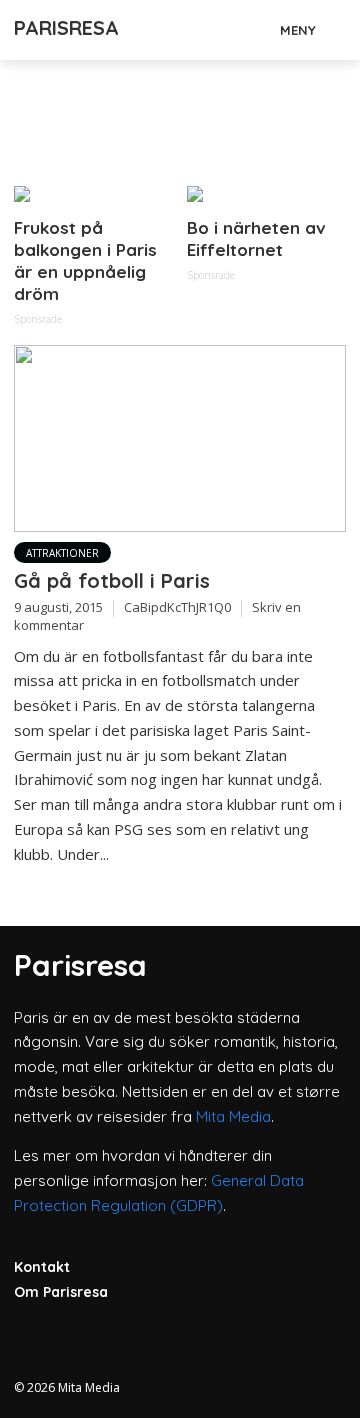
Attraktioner (62, 553)
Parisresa (66, 27)
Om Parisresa (61, 1292)
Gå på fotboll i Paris (112, 580)
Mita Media (233, 1116)
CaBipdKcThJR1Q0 (177, 607)
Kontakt (42, 1267)
